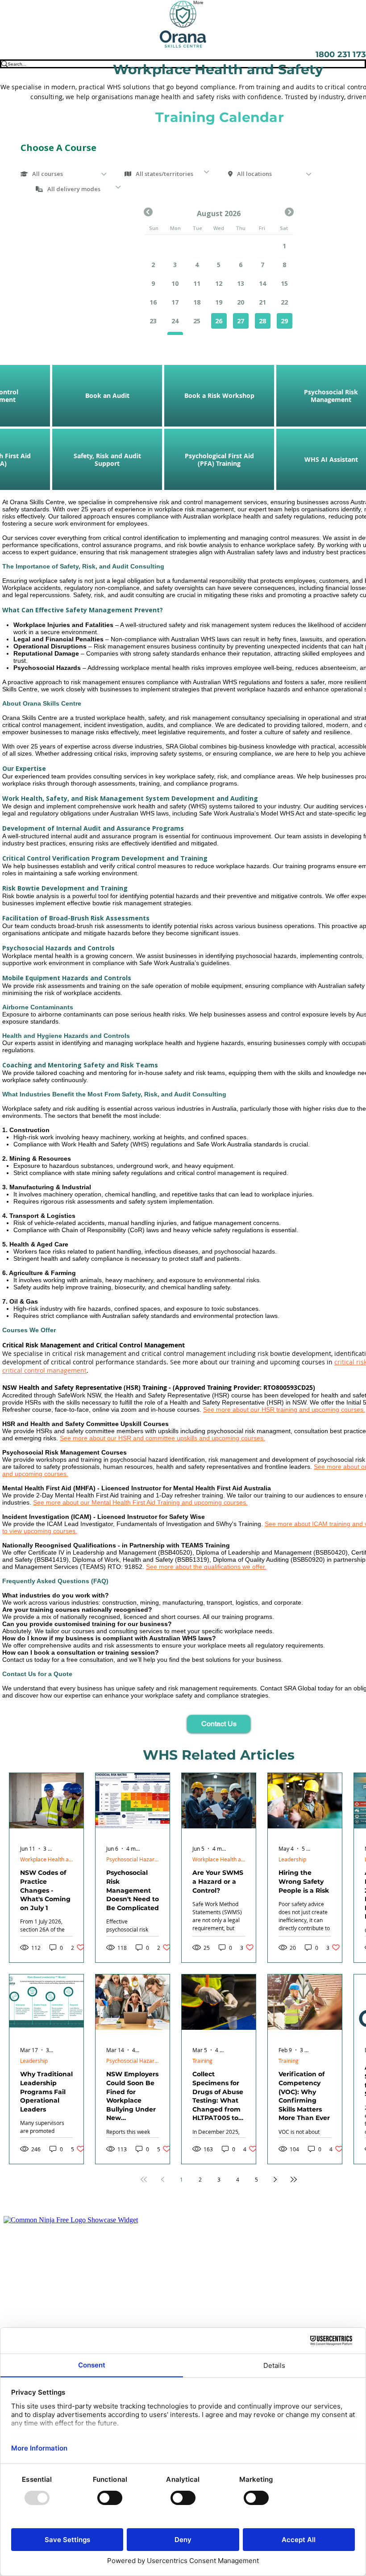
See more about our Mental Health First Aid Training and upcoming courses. (140, 1502)
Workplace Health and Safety (46, 1859)
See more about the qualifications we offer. (206, 1567)
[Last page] (294, 2179)
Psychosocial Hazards (133, 1859)
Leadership (292, 1859)
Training (202, 2061)
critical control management (44, 1370)
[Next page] (275, 2179)
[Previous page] (162, 2179)
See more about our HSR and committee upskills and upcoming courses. (162, 1438)
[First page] (144, 2179)
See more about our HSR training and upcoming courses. (284, 1409)
